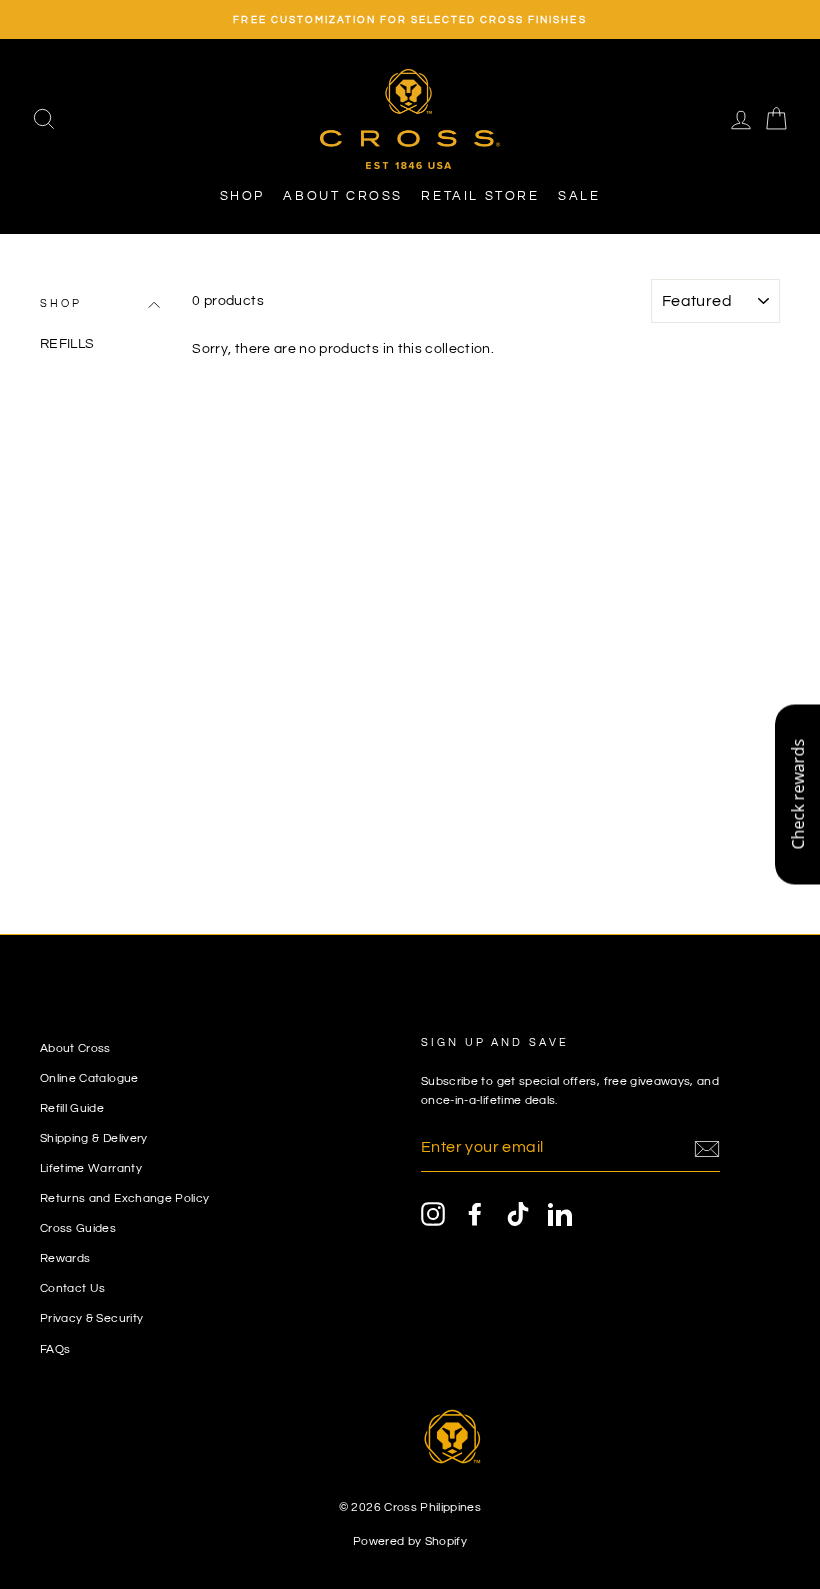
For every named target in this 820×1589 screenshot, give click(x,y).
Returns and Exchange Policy (124, 1198)
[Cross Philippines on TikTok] (518, 1214)
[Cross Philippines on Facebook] (475, 1214)
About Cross (343, 196)
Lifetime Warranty (91, 1168)
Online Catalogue (89, 1078)
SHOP (242, 196)
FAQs (55, 1349)
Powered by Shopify (410, 1541)
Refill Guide (72, 1108)
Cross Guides (78, 1228)
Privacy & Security (91, 1318)
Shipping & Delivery (94, 1138)
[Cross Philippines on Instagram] (433, 1214)
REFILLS (67, 344)
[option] (410, 19)
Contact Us (73, 1288)
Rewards (65, 1258)
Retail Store (480, 196)
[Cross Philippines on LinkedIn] (560, 1214)
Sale (579, 196)
